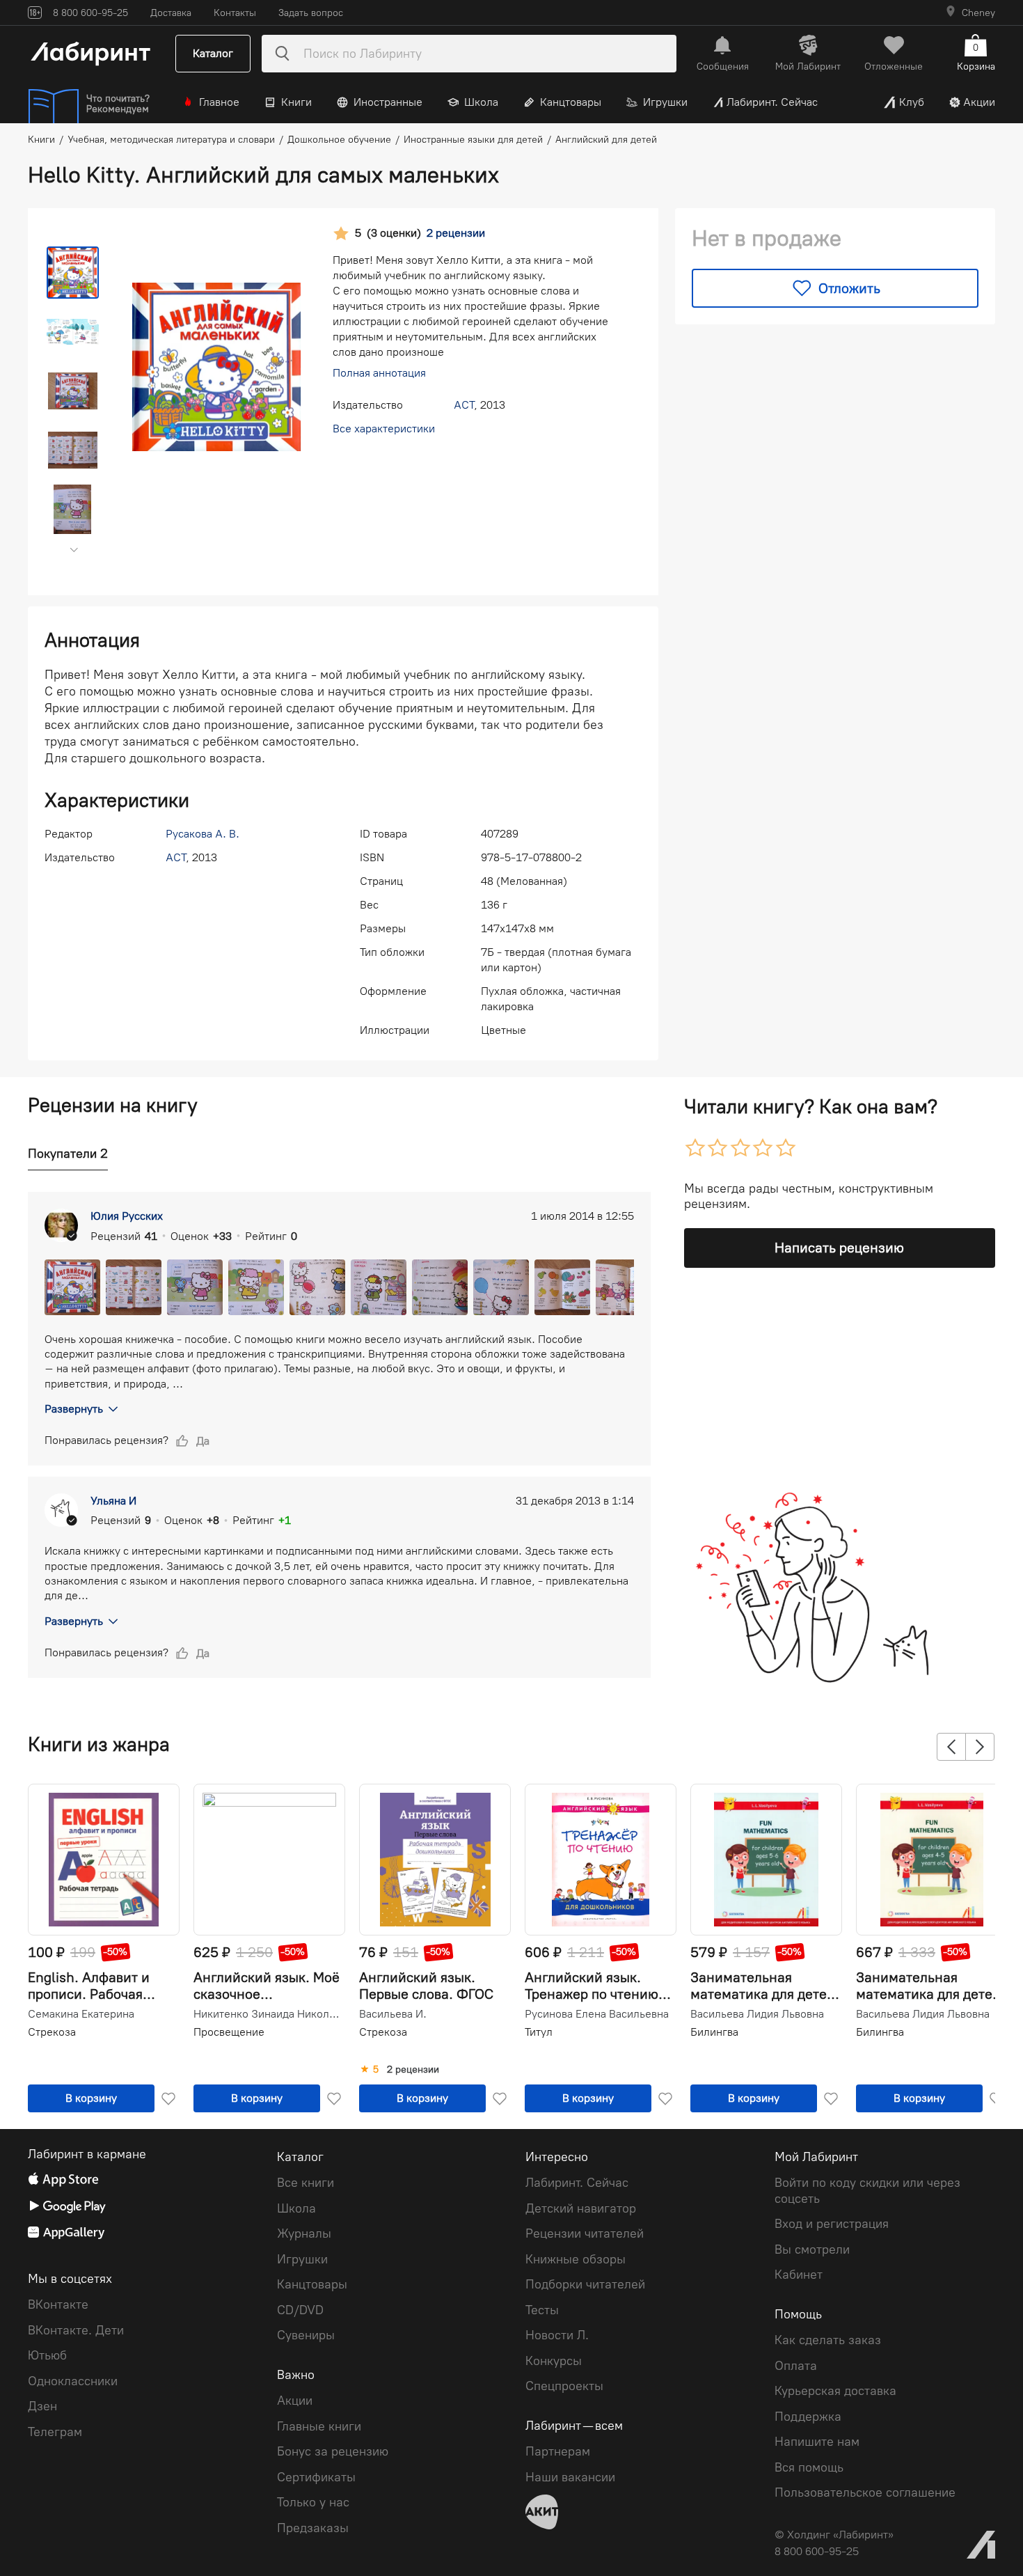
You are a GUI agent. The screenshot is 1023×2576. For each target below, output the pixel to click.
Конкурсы (554, 2361)
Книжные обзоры (576, 2259)
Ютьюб (47, 2355)
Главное (219, 102)
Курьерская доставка (835, 2391)
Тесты (542, 2310)
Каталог (213, 53)
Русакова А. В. (203, 834)
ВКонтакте (58, 2304)
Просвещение (229, 2032)
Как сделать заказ (828, 2340)
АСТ (464, 405)
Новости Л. (557, 2335)
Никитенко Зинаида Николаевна (268, 2014)
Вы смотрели (812, 2249)
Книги (296, 102)
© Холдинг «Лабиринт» (834, 2535)
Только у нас (313, 2502)
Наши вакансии (570, 2477)
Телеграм (55, 2432)
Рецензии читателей (585, 2233)
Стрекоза (52, 2032)
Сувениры (306, 2335)
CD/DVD (300, 2310)
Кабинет (799, 2275)
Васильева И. (393, 2014)
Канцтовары (571, 102)
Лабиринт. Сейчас (772, 102)
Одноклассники (73, 2381)
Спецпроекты (564, 2386)
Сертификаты (316, 2477)
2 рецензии (413, 2070)
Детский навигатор (581, 2208)
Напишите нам (817, 2442)
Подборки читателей (585, 2284)
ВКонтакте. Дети (76, 2330)
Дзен (42, 2406)
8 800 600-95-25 (817, 2551)
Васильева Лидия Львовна (757, 2014)
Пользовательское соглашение (865, 2492)
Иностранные (388, 102)
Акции (979, 102)
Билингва (714, 2032)
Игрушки (665, 102)
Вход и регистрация (832, 2224)
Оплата (796, 2366)
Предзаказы (313, 2528)
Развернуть (74, 1409)
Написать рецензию (839, 1248)
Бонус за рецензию (333, 2451)
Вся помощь (809, 2467)
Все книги (306, 2183)
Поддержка (808, 2417)
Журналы (304, 2233)
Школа (481, 102)
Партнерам (558, 2451)
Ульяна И (113, 1501)
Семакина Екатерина (81, 2014)
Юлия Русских (127, 1216)
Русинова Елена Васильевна (597, 2014)
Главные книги (319, 2426)
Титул (539, 2032)
